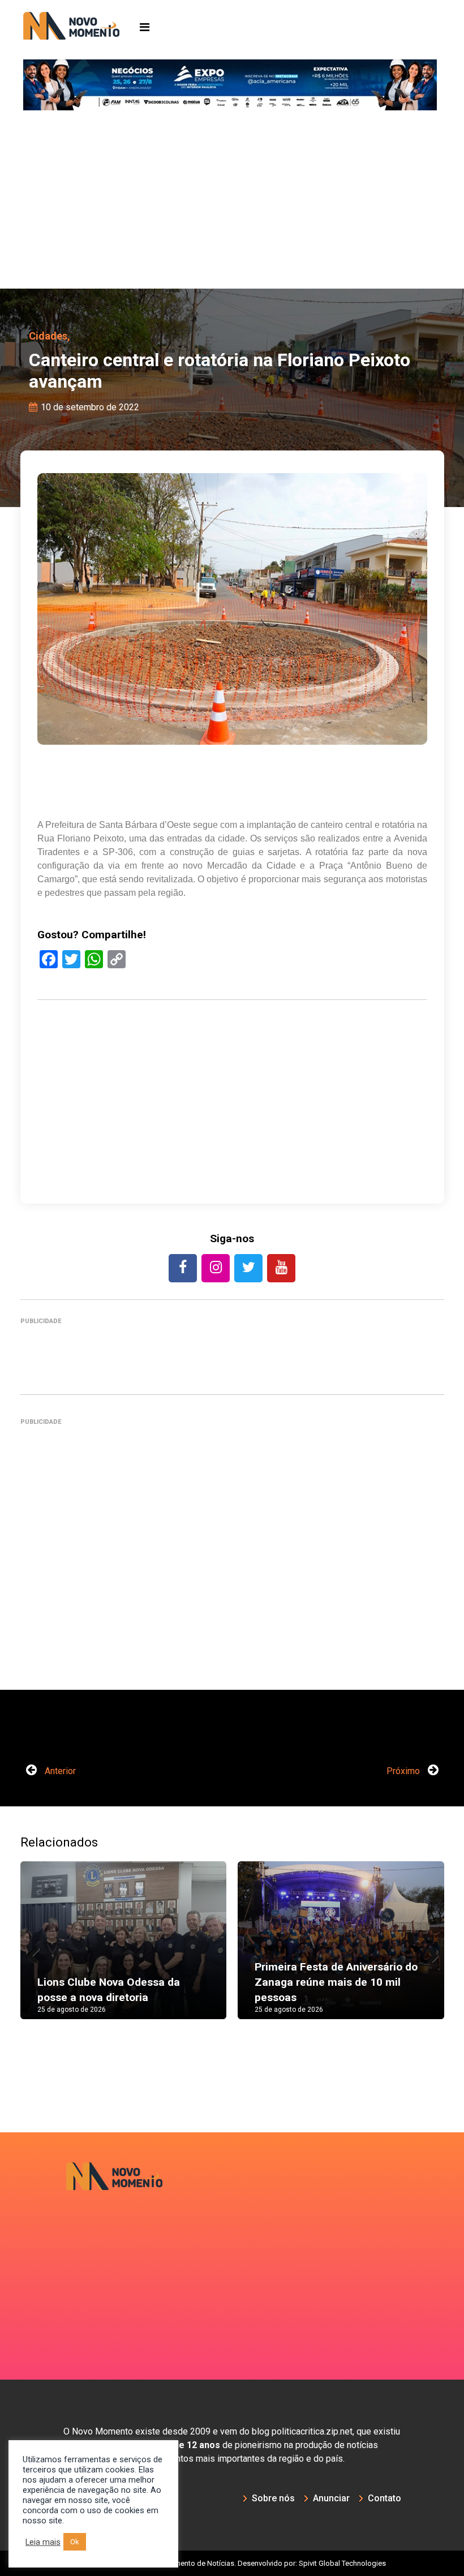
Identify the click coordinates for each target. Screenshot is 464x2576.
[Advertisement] (232, 204)
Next (427, 1951)
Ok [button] (75, 2542)
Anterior (59, 1771)
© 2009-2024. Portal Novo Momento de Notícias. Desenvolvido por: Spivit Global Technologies (232, 2563)
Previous (37, 1951)
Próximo (404, 1771)
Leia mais (43, 2542)
